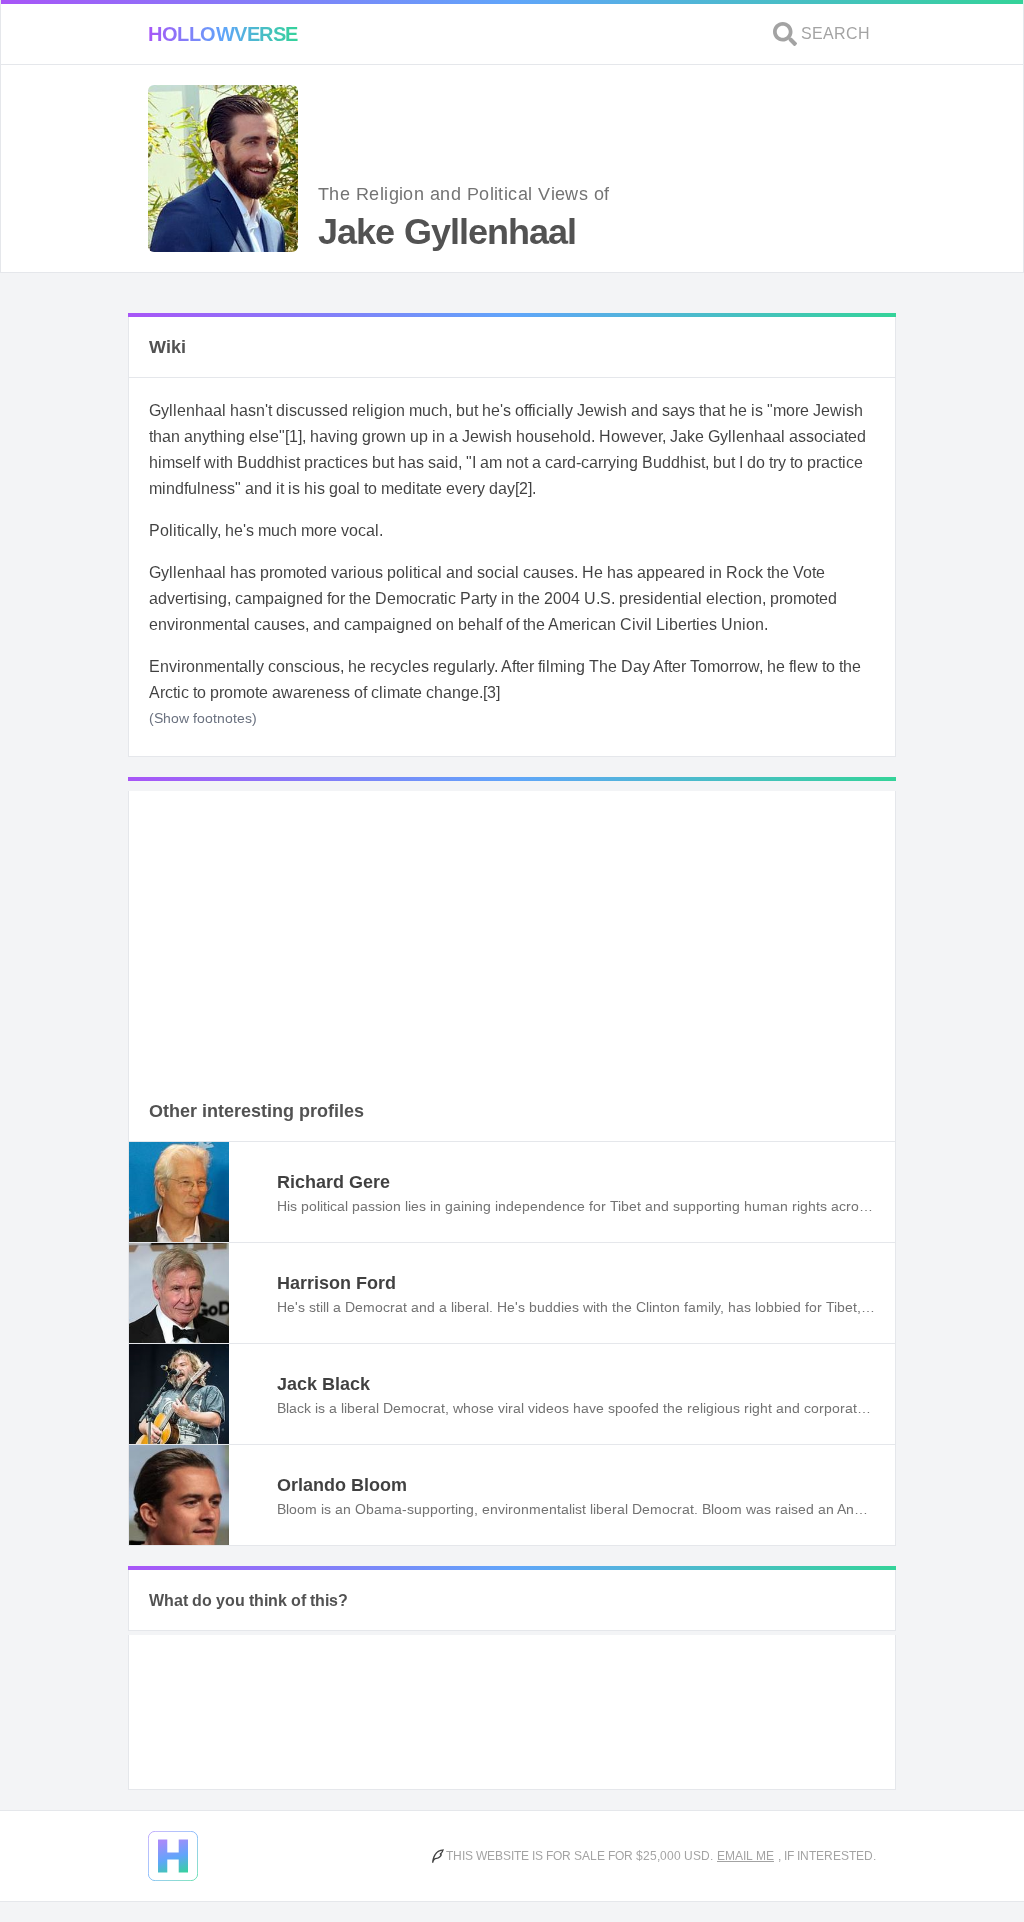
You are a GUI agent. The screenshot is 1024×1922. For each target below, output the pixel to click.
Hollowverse (223, 34)
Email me (745, 1856)
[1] (293, 436)
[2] (523, 488)
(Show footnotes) (203, 718)
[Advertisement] (512, 931)
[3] (491, 692)
